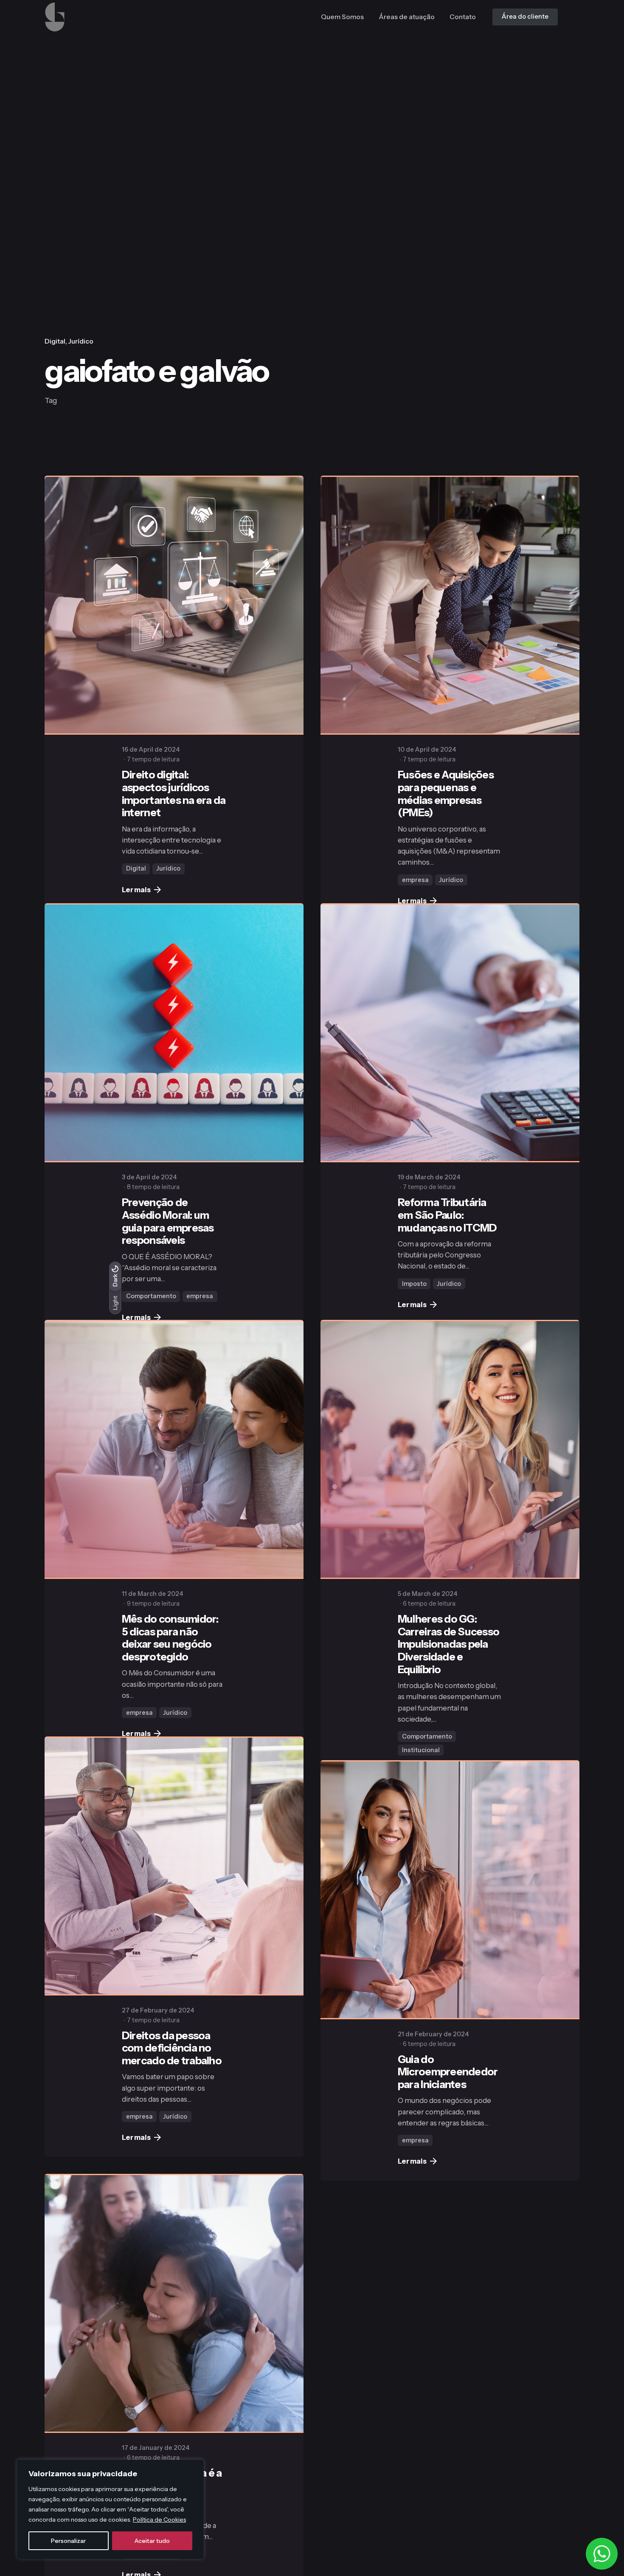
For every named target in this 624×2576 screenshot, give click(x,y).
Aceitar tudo (152, 2541)
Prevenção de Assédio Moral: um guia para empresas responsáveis (168, 1244)
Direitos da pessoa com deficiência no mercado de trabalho (172, 2137)
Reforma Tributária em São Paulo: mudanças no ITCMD (447, 1249)
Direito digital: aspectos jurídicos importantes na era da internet (174, 793)
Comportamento (151, 1319)
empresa (415, 880)
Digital (55, 341)
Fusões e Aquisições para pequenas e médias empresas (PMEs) (446, 793)
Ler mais (136, 890)
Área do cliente (525, 17)
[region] (110, 2509)
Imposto (414, 1317)
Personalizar (68, 2541)
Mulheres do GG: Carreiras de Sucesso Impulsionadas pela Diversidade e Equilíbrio (448, 1698)
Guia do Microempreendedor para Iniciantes (448, 2173)
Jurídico (81, 341)
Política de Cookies (159, 2520)
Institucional (421, 1804)
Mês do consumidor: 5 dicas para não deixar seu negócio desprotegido (170, 1694)
